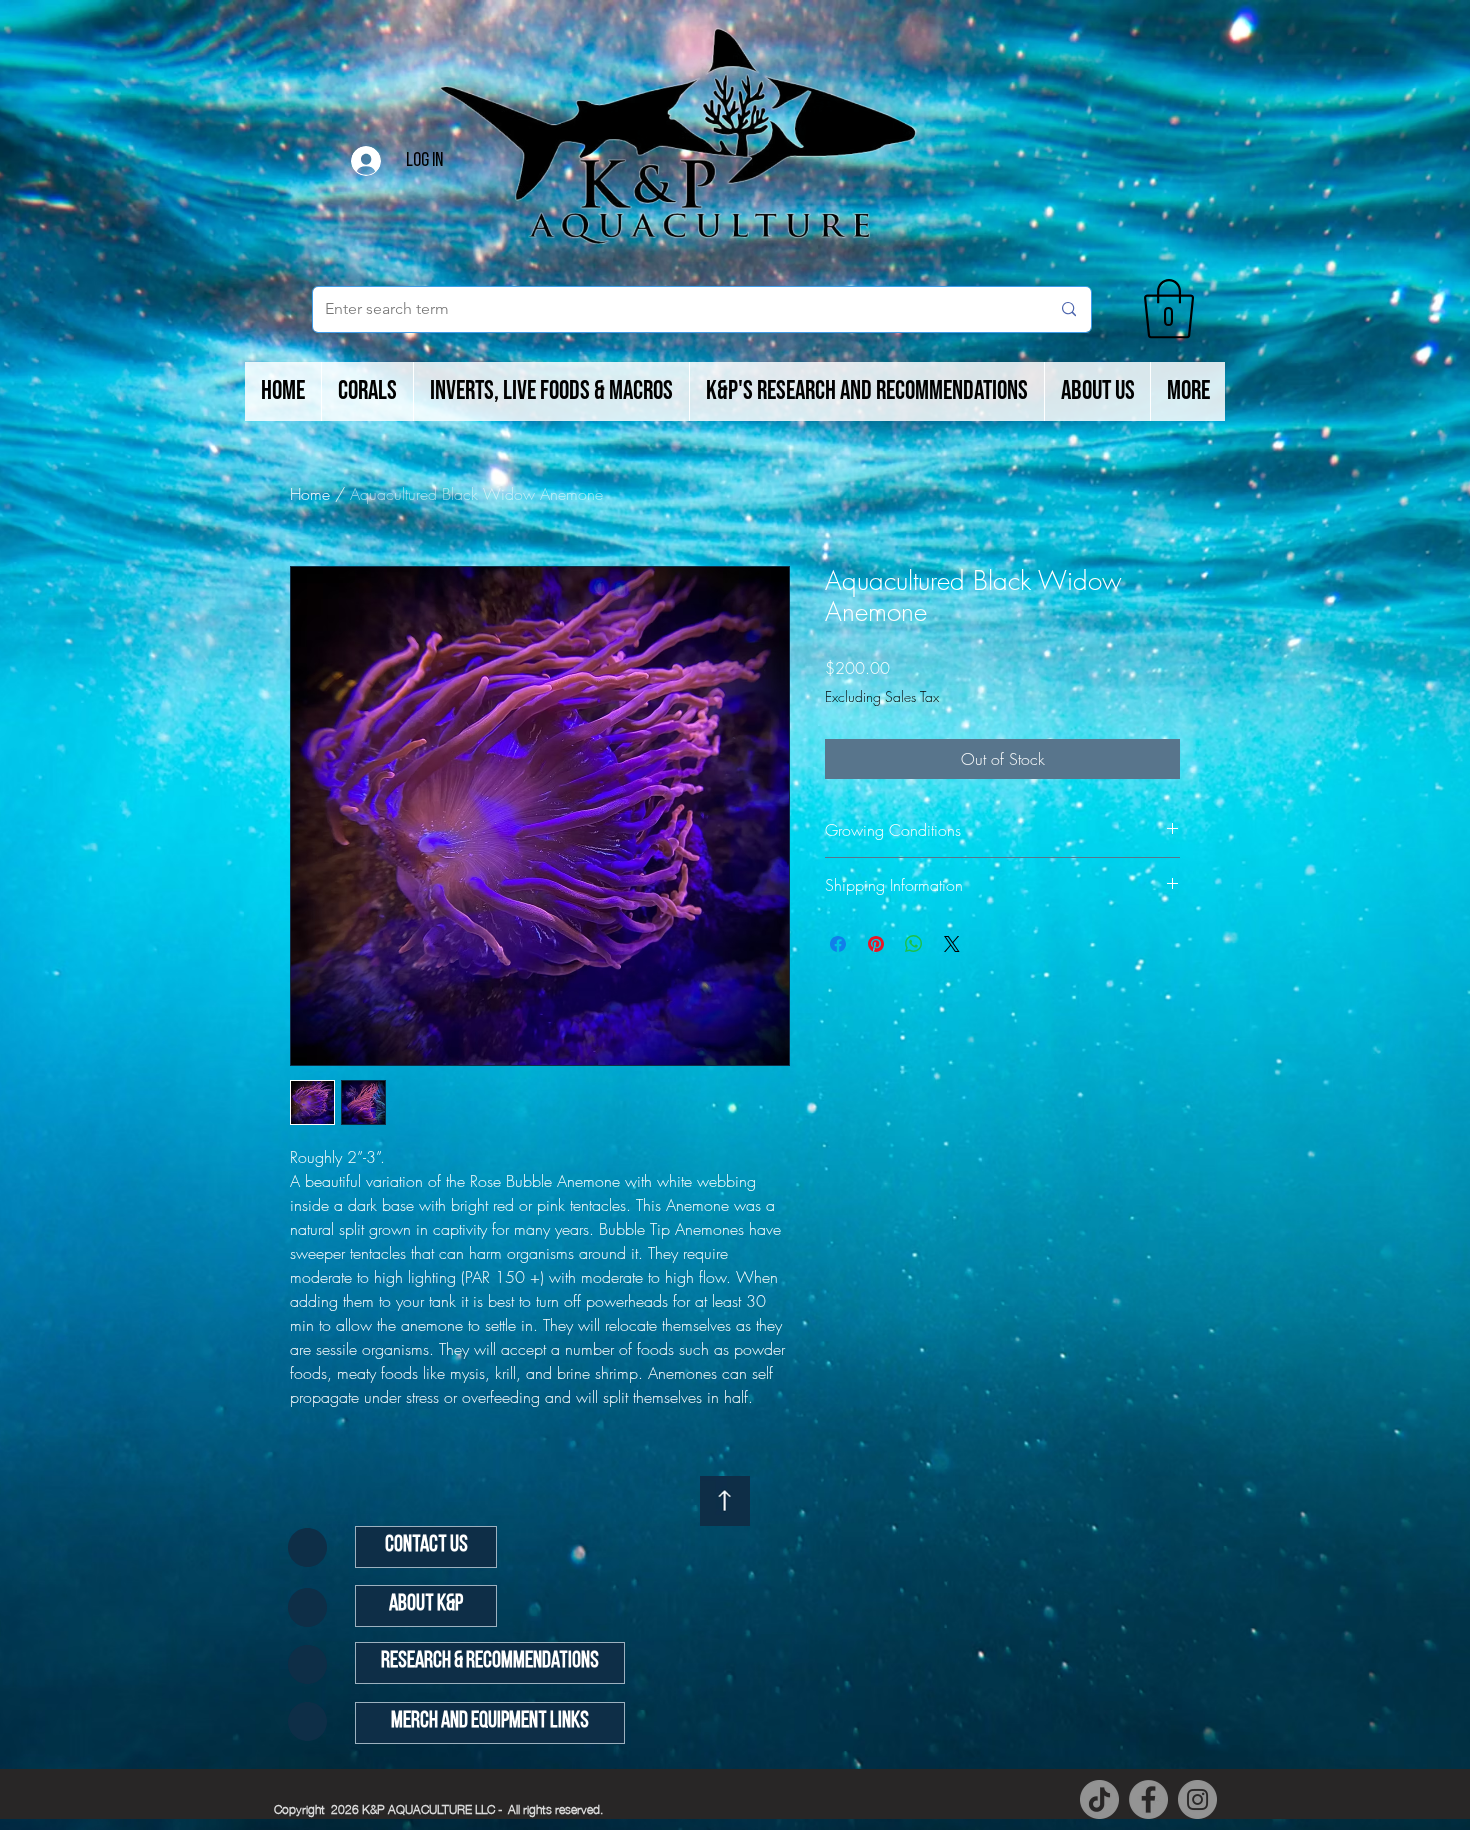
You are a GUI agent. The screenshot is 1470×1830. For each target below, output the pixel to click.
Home (310, 494)
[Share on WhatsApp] (914, 944)
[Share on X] (952, 944)
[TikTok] (1099, 1799)
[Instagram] (1197, 1799)
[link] (1169, 309)
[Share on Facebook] (838, 944)
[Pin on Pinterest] (876, 944)
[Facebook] (1148, 1799)
